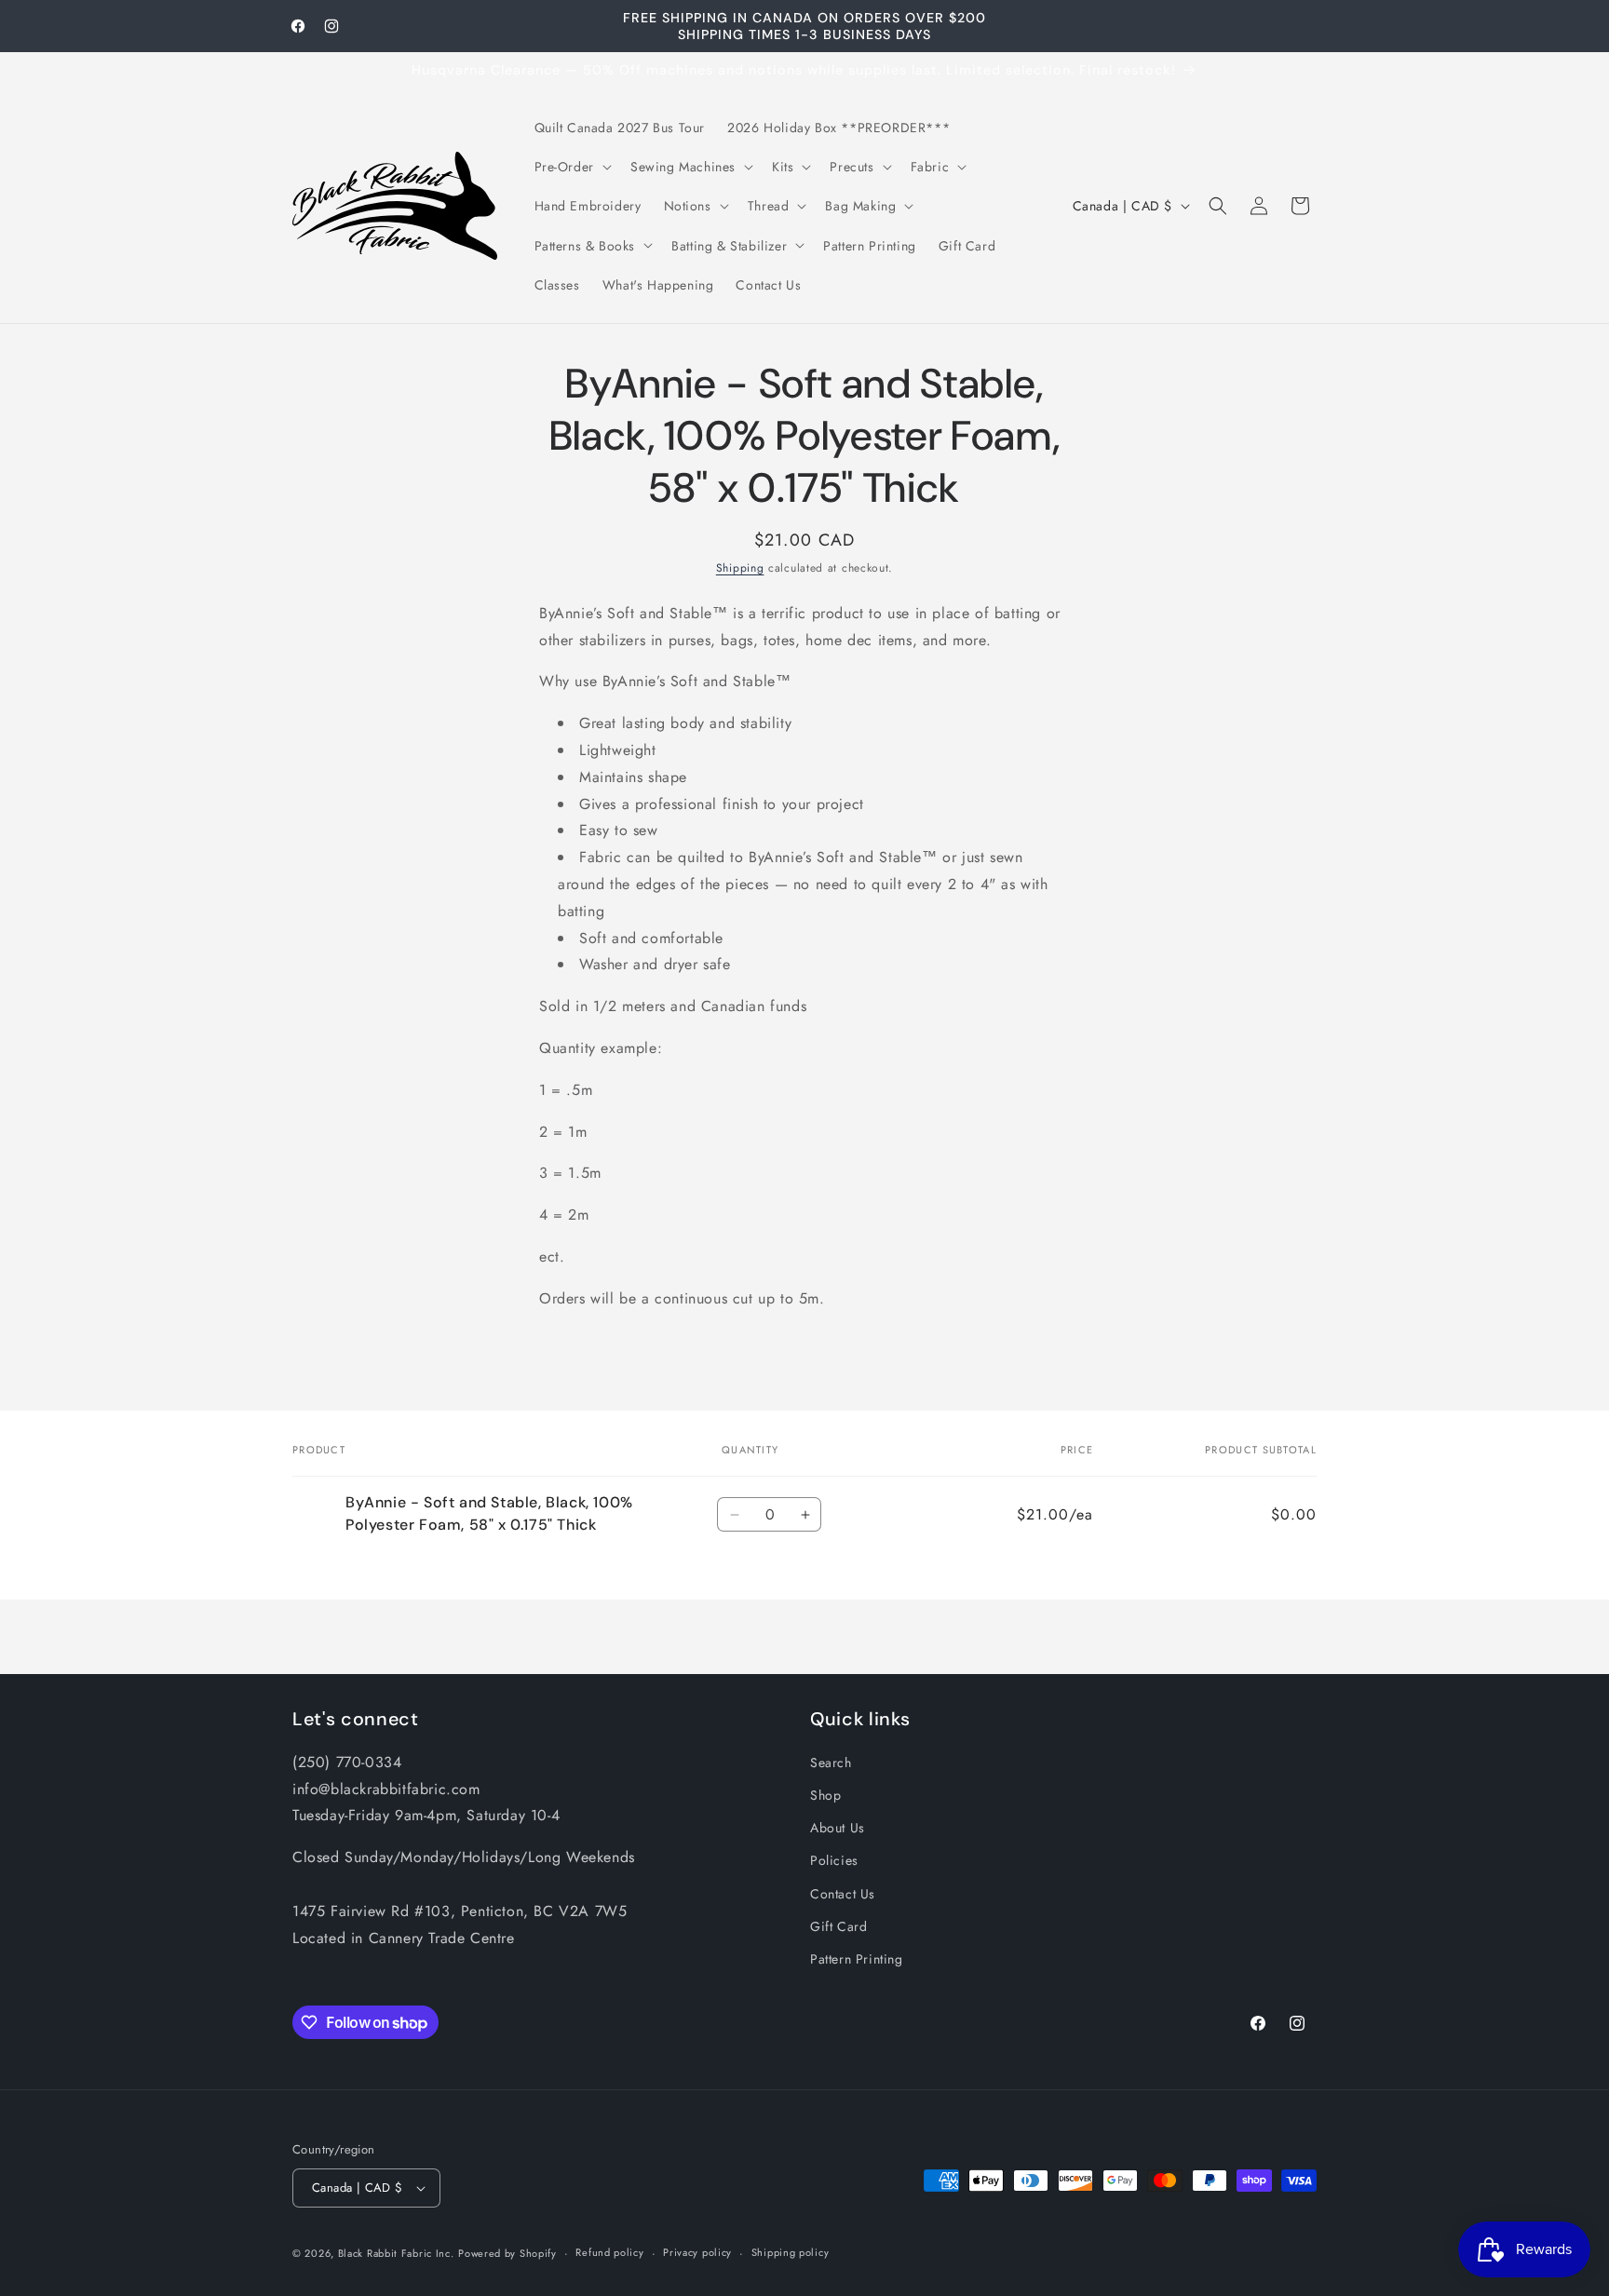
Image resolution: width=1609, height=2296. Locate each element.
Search (831, 1763)
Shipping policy (791, 2252)
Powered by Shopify (507, 2253)
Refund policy (609, 2252)
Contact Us (843, 1894)
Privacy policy (697, 2252)
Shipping (740, 568)
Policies (834, 1860)
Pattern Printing (857, 1959)
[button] (571, 167)
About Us (838, 1828)
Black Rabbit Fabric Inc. (396, 2253)
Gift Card (838, 1926)
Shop (825, 1795)
